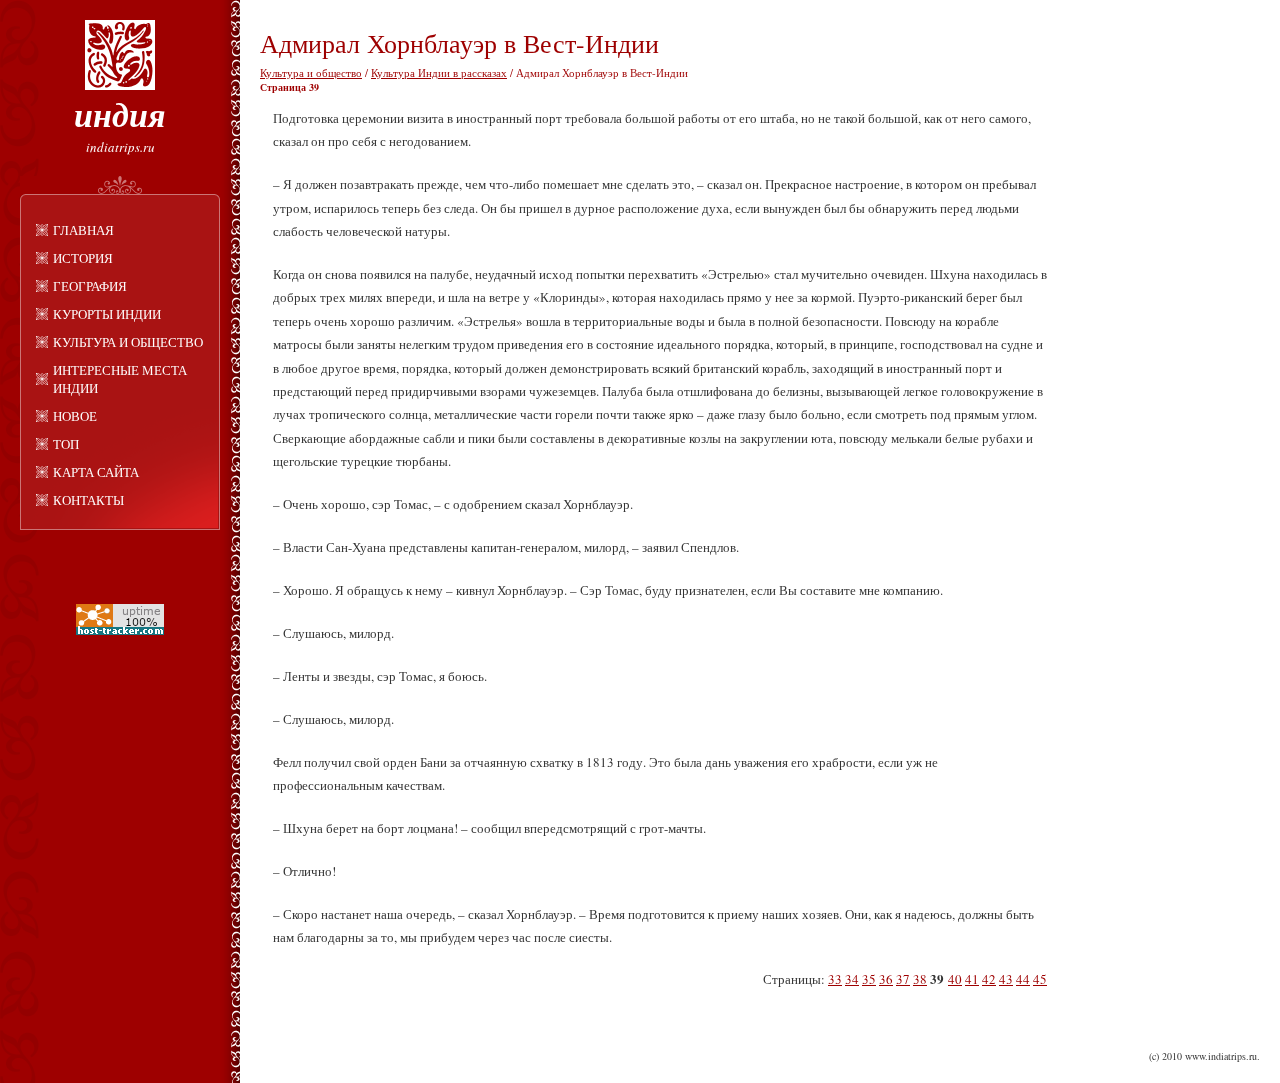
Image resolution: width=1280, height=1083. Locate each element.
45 (1040, 979)
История (83, 258)
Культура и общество (128, 342)
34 (852, 979)
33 (835, 979)
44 (1023, 979)
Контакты (88, 500)
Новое (75, 416)
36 (886, 979)
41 (972, 979)
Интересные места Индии (120, 379)
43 (1006, 979)
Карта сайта (96, 472)
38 (920, 979)
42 (989, 979)
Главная (83, 230)
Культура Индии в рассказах (439, 72)
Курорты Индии (107, 314)
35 (869, 979)
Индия (120, 114)
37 (903, 979)
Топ (66, 444)
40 (955, 979)
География (90, 286)
